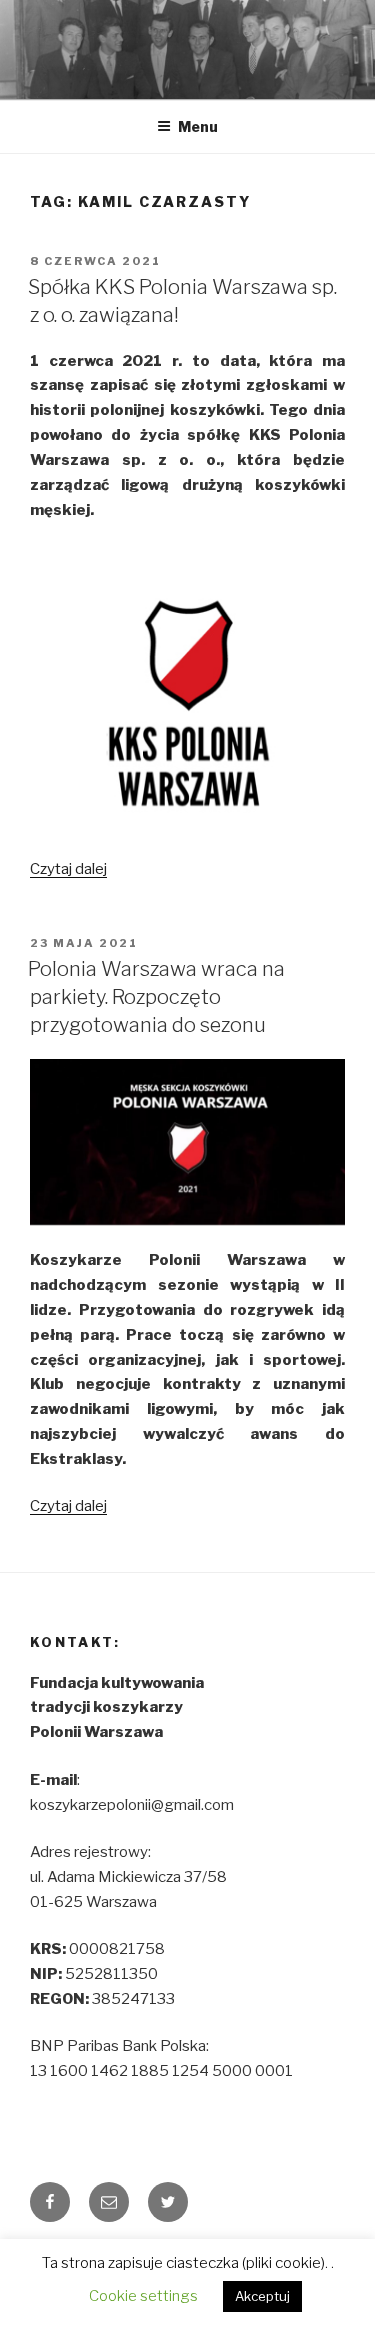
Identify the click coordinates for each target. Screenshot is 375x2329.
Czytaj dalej (68, 869)
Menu (198, 126)
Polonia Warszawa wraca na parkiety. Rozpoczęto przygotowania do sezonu (156, 997)
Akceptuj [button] (262, 2296)
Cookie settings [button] (143, 2296)
